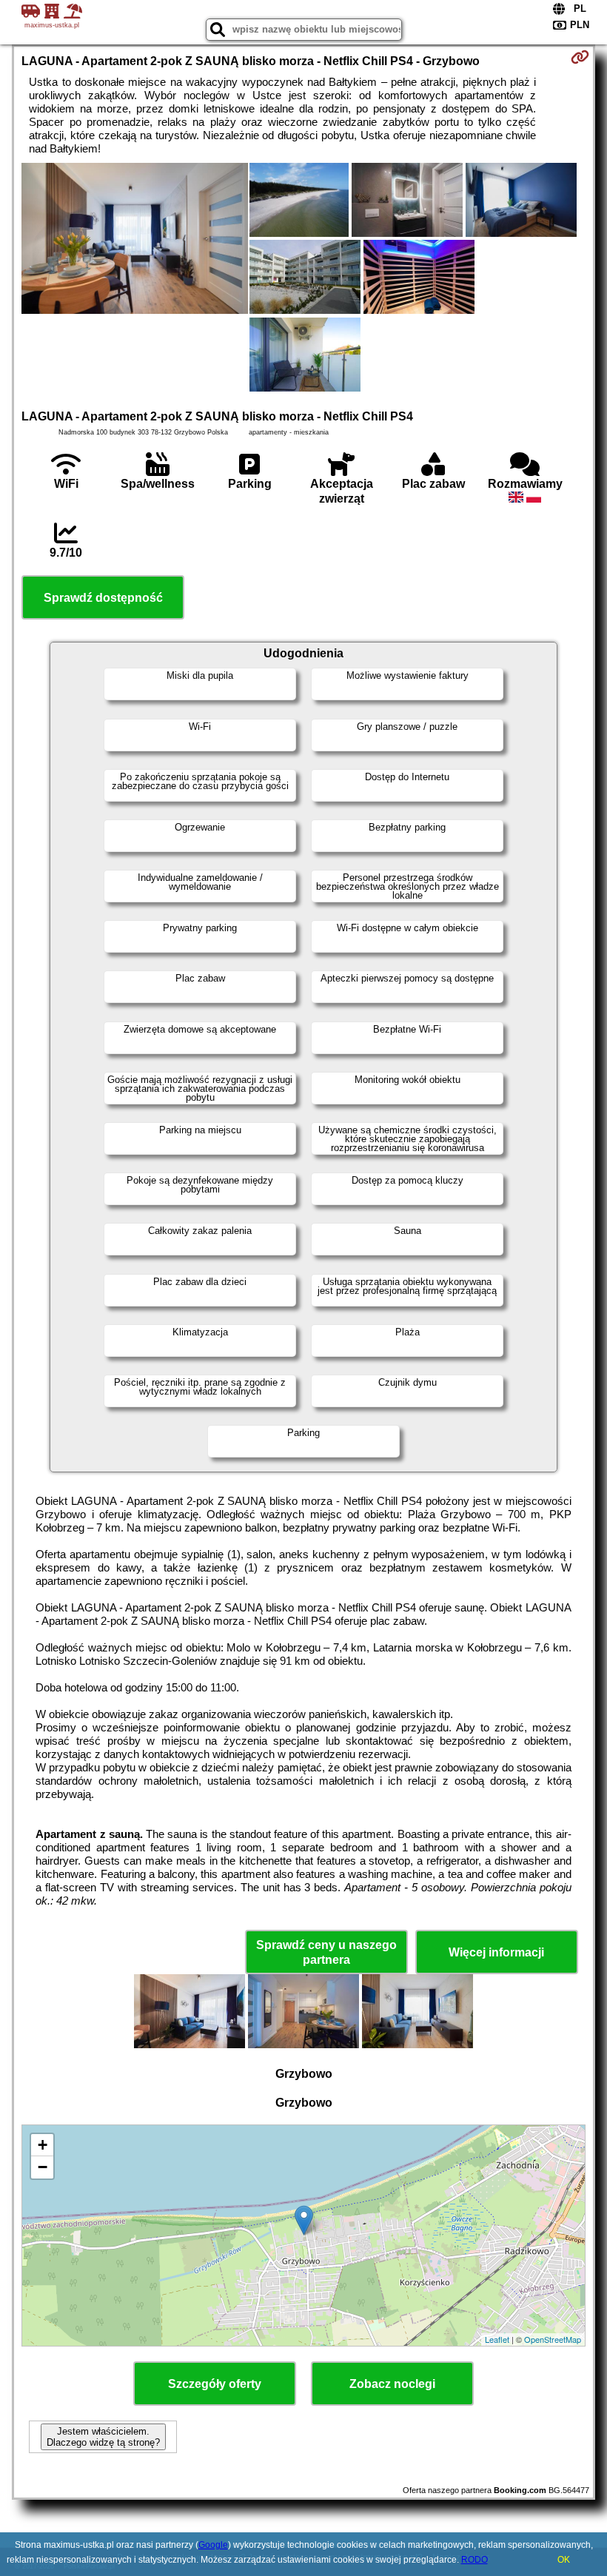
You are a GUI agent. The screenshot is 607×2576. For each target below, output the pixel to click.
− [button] (43, 2167)
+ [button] (43, 2145)
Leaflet (497, 2339)
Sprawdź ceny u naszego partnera (326, 1952)
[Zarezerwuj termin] (580, 57)
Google (213, 2545)
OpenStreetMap (553, 2339)
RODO (474, 2560)
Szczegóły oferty (215, 2384)
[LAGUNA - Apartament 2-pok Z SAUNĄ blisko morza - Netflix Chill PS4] (135, 240)
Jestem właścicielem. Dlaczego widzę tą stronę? (103, 2437)
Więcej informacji (496, 1952)
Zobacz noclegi (392, 2384)
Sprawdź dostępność (103, 598)
